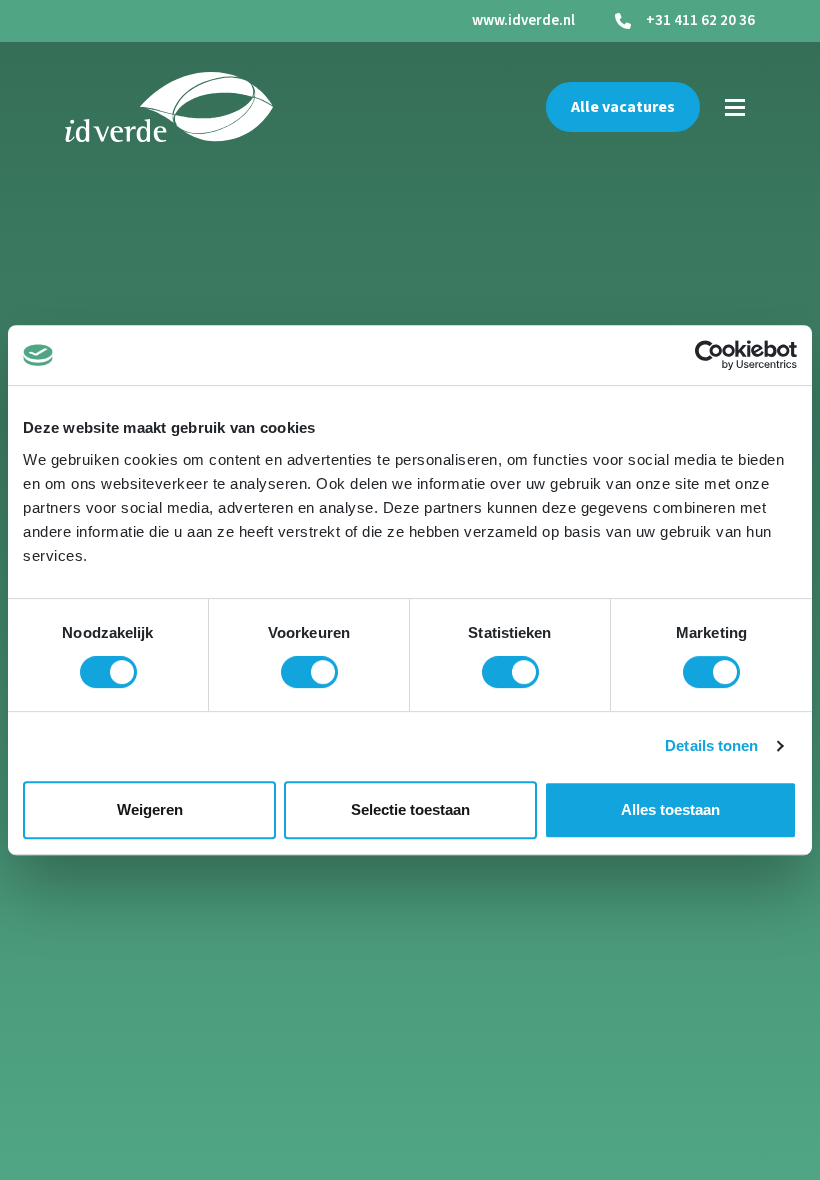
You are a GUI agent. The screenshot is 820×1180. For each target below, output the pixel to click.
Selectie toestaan (410, 809)
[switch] (309, 672)
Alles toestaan (670, 809)
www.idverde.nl (523, 20)
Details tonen (711, 745)
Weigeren (150, 809)
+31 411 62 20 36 (700, 21)
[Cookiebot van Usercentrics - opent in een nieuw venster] (709, 355)
